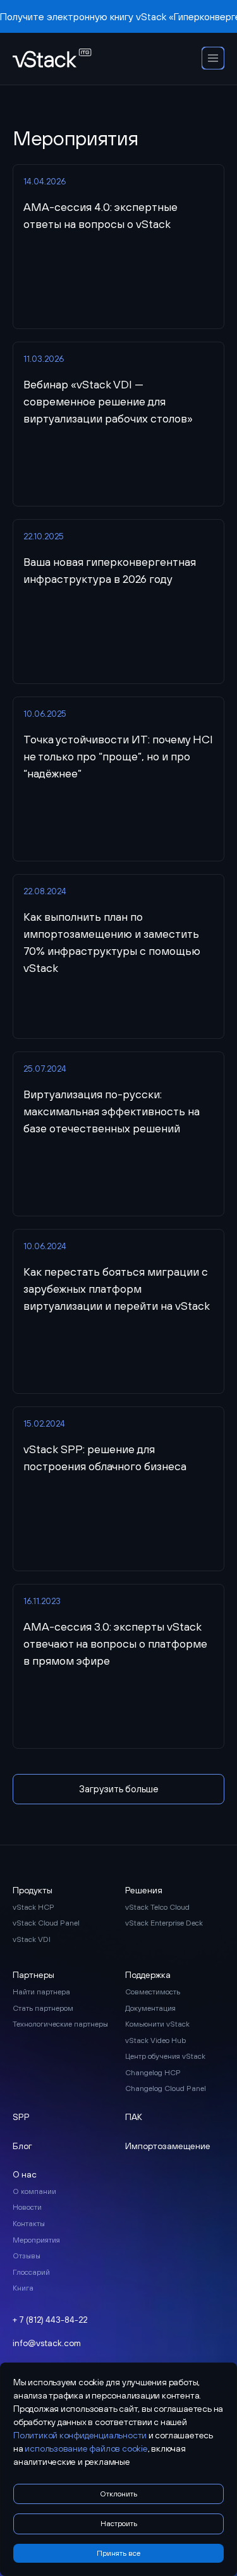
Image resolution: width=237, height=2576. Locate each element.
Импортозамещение (168, 2146)
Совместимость (153, 1992)
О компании (34, 2191)
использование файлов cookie (86, 2448)
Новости (27, 2207)
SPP (21, 2117)
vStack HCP (33, 1907)
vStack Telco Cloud (157, 1907)
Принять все (118, 2553)
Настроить (119, 2524)
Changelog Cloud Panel (166, 2088)
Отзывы (27, 2256)
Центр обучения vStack (165, 2056)
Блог (22, 2146)
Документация (150, 2008)
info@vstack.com (47, 2343)
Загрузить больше (119, 1789)
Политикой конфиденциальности (80, 2435)
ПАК (134, 2117)
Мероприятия (36, 2240)
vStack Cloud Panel (46, 1923)
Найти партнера (41, 1992)
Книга (23, 2288)
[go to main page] (52, 59)
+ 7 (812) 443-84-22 (50, 2320)
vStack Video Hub (155, 2040)
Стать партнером (43, 2008)
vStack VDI (32, 1939)
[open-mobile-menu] (213, 59)
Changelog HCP (153, 2073)
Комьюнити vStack (157, 2024)
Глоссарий (31, 2272)
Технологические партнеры (60, 2024)
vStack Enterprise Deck (164, 1923)
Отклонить (118, 2494)
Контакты (29, 2224)
